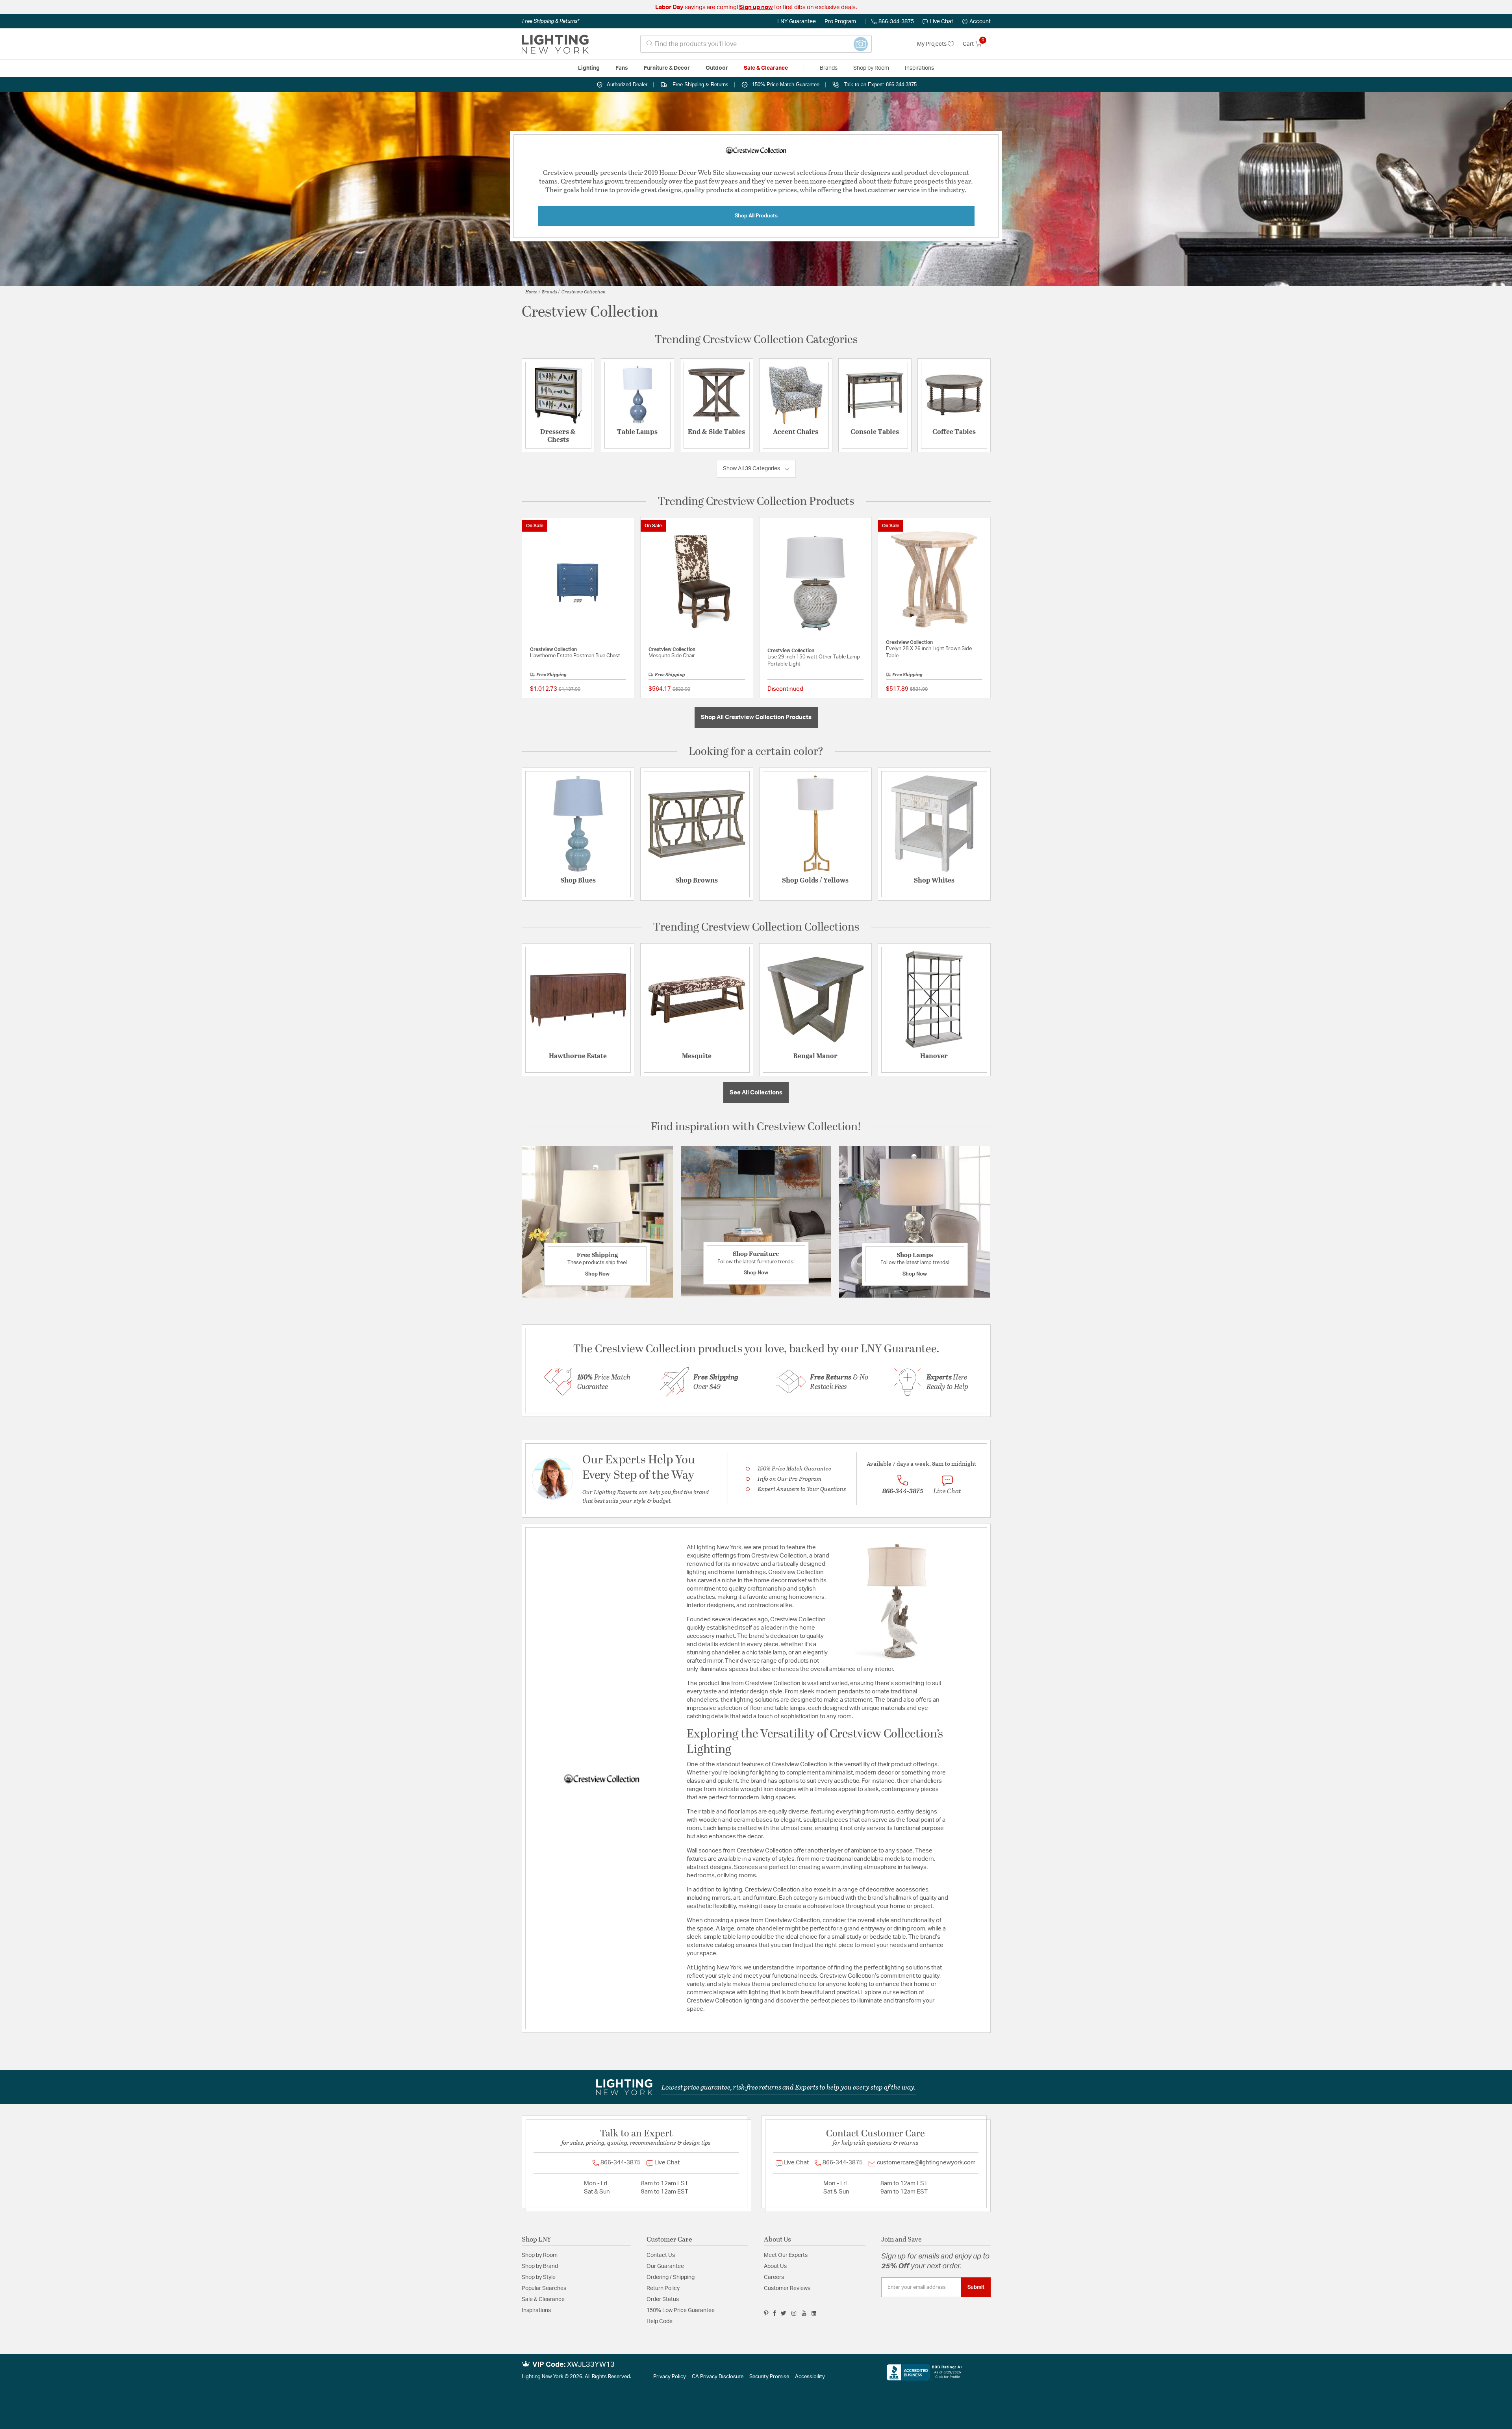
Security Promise (769, 2377)
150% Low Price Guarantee (681, 2310)
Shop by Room (540, 2255)
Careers (774, 2277)
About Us (775, 2266)
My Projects (932, 44)
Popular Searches (544, 2288)
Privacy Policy (670, 2377)
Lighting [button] (589, 68)
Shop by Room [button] (871, 68)
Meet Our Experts (786, 2255)
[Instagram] (794, 2313)
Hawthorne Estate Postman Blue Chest (575, 656)
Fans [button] (622, 68)
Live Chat (941, 22)
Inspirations (536, 2310)
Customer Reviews (787, 2288)
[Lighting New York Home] (555, 44)
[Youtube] (804, 2313)
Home (531, 291)
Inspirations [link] (919, 68)
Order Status (663, 2299)
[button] (976, 22)
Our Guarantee (665, 2266)
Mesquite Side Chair (672, 656)
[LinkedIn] (814, 2313)
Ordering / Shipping (671, 2277)
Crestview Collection (584, 291)
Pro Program (840, 22)
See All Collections (756, 1093)
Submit (976, 2287)
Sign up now (756, 7)
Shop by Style (539, 2277)
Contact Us (661, 2255)
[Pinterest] (766, 2313)
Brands (549, 291)
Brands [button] (829, 68)
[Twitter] (783, 2313)
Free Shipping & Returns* (551, 21)
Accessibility (810, 2377)
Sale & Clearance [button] (766, 68)
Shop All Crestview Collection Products (756, 717)
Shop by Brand (540, 2266)
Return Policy (663, 2288)
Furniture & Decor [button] (667, 68)
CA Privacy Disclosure (718, 2377)
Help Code (660, 2321)
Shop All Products (756, 216)
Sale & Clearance (543, 2299)
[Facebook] (775, 2313)
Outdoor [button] (717, 68)
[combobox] (756, 44)
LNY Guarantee (797, 22)
